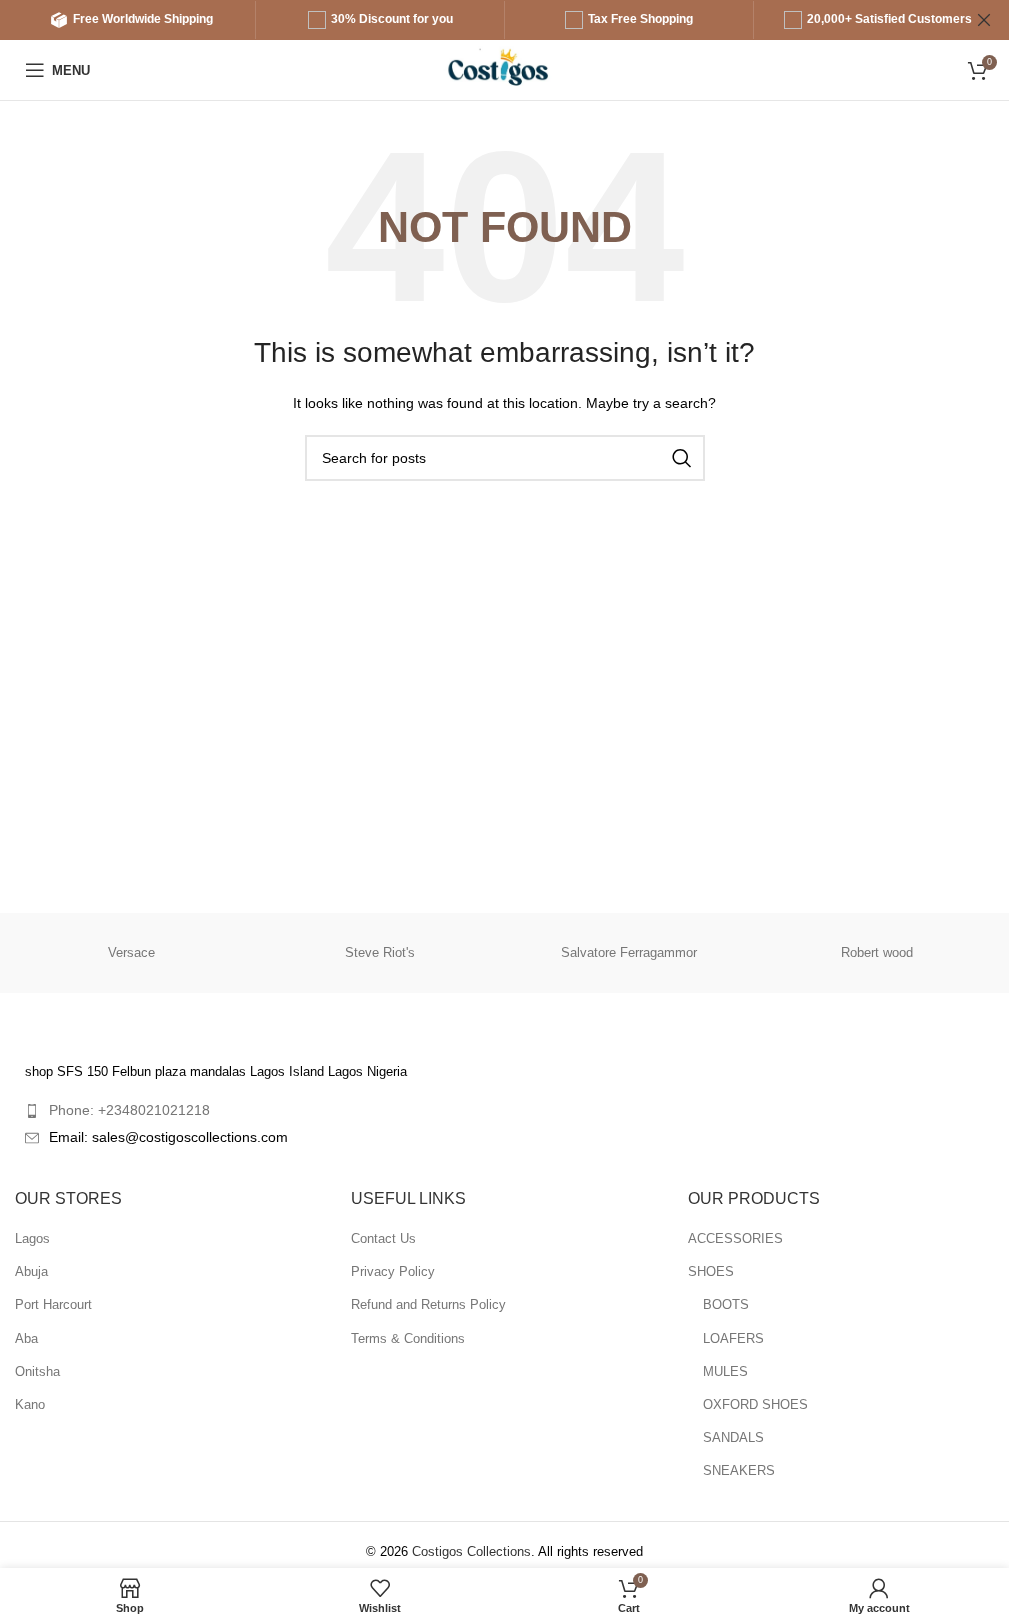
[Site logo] (504, 68)
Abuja (31, 1271)
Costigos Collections (471, 1551)
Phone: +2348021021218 (129, 1110)
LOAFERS (733, 1338)
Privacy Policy (393, 1271)
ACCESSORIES (735, 1238)
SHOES (711, 1271)
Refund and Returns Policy (428, 1304)
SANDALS (733, 1437)
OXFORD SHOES (755, 1404)
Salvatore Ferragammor (629, 952)
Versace (131, 952)
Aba (26, 1338)
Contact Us (383, 1238)
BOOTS (726, 1304)
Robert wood (877, 952)
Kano (30, 1404)
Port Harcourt (53, 1304)
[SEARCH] (682, 458)
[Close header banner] (984, 20)
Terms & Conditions (408, 1338)
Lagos (32, 1238)
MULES (725, 1371)
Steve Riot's (380, 952)
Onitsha (37, 1371)
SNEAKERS (739, 1470)
